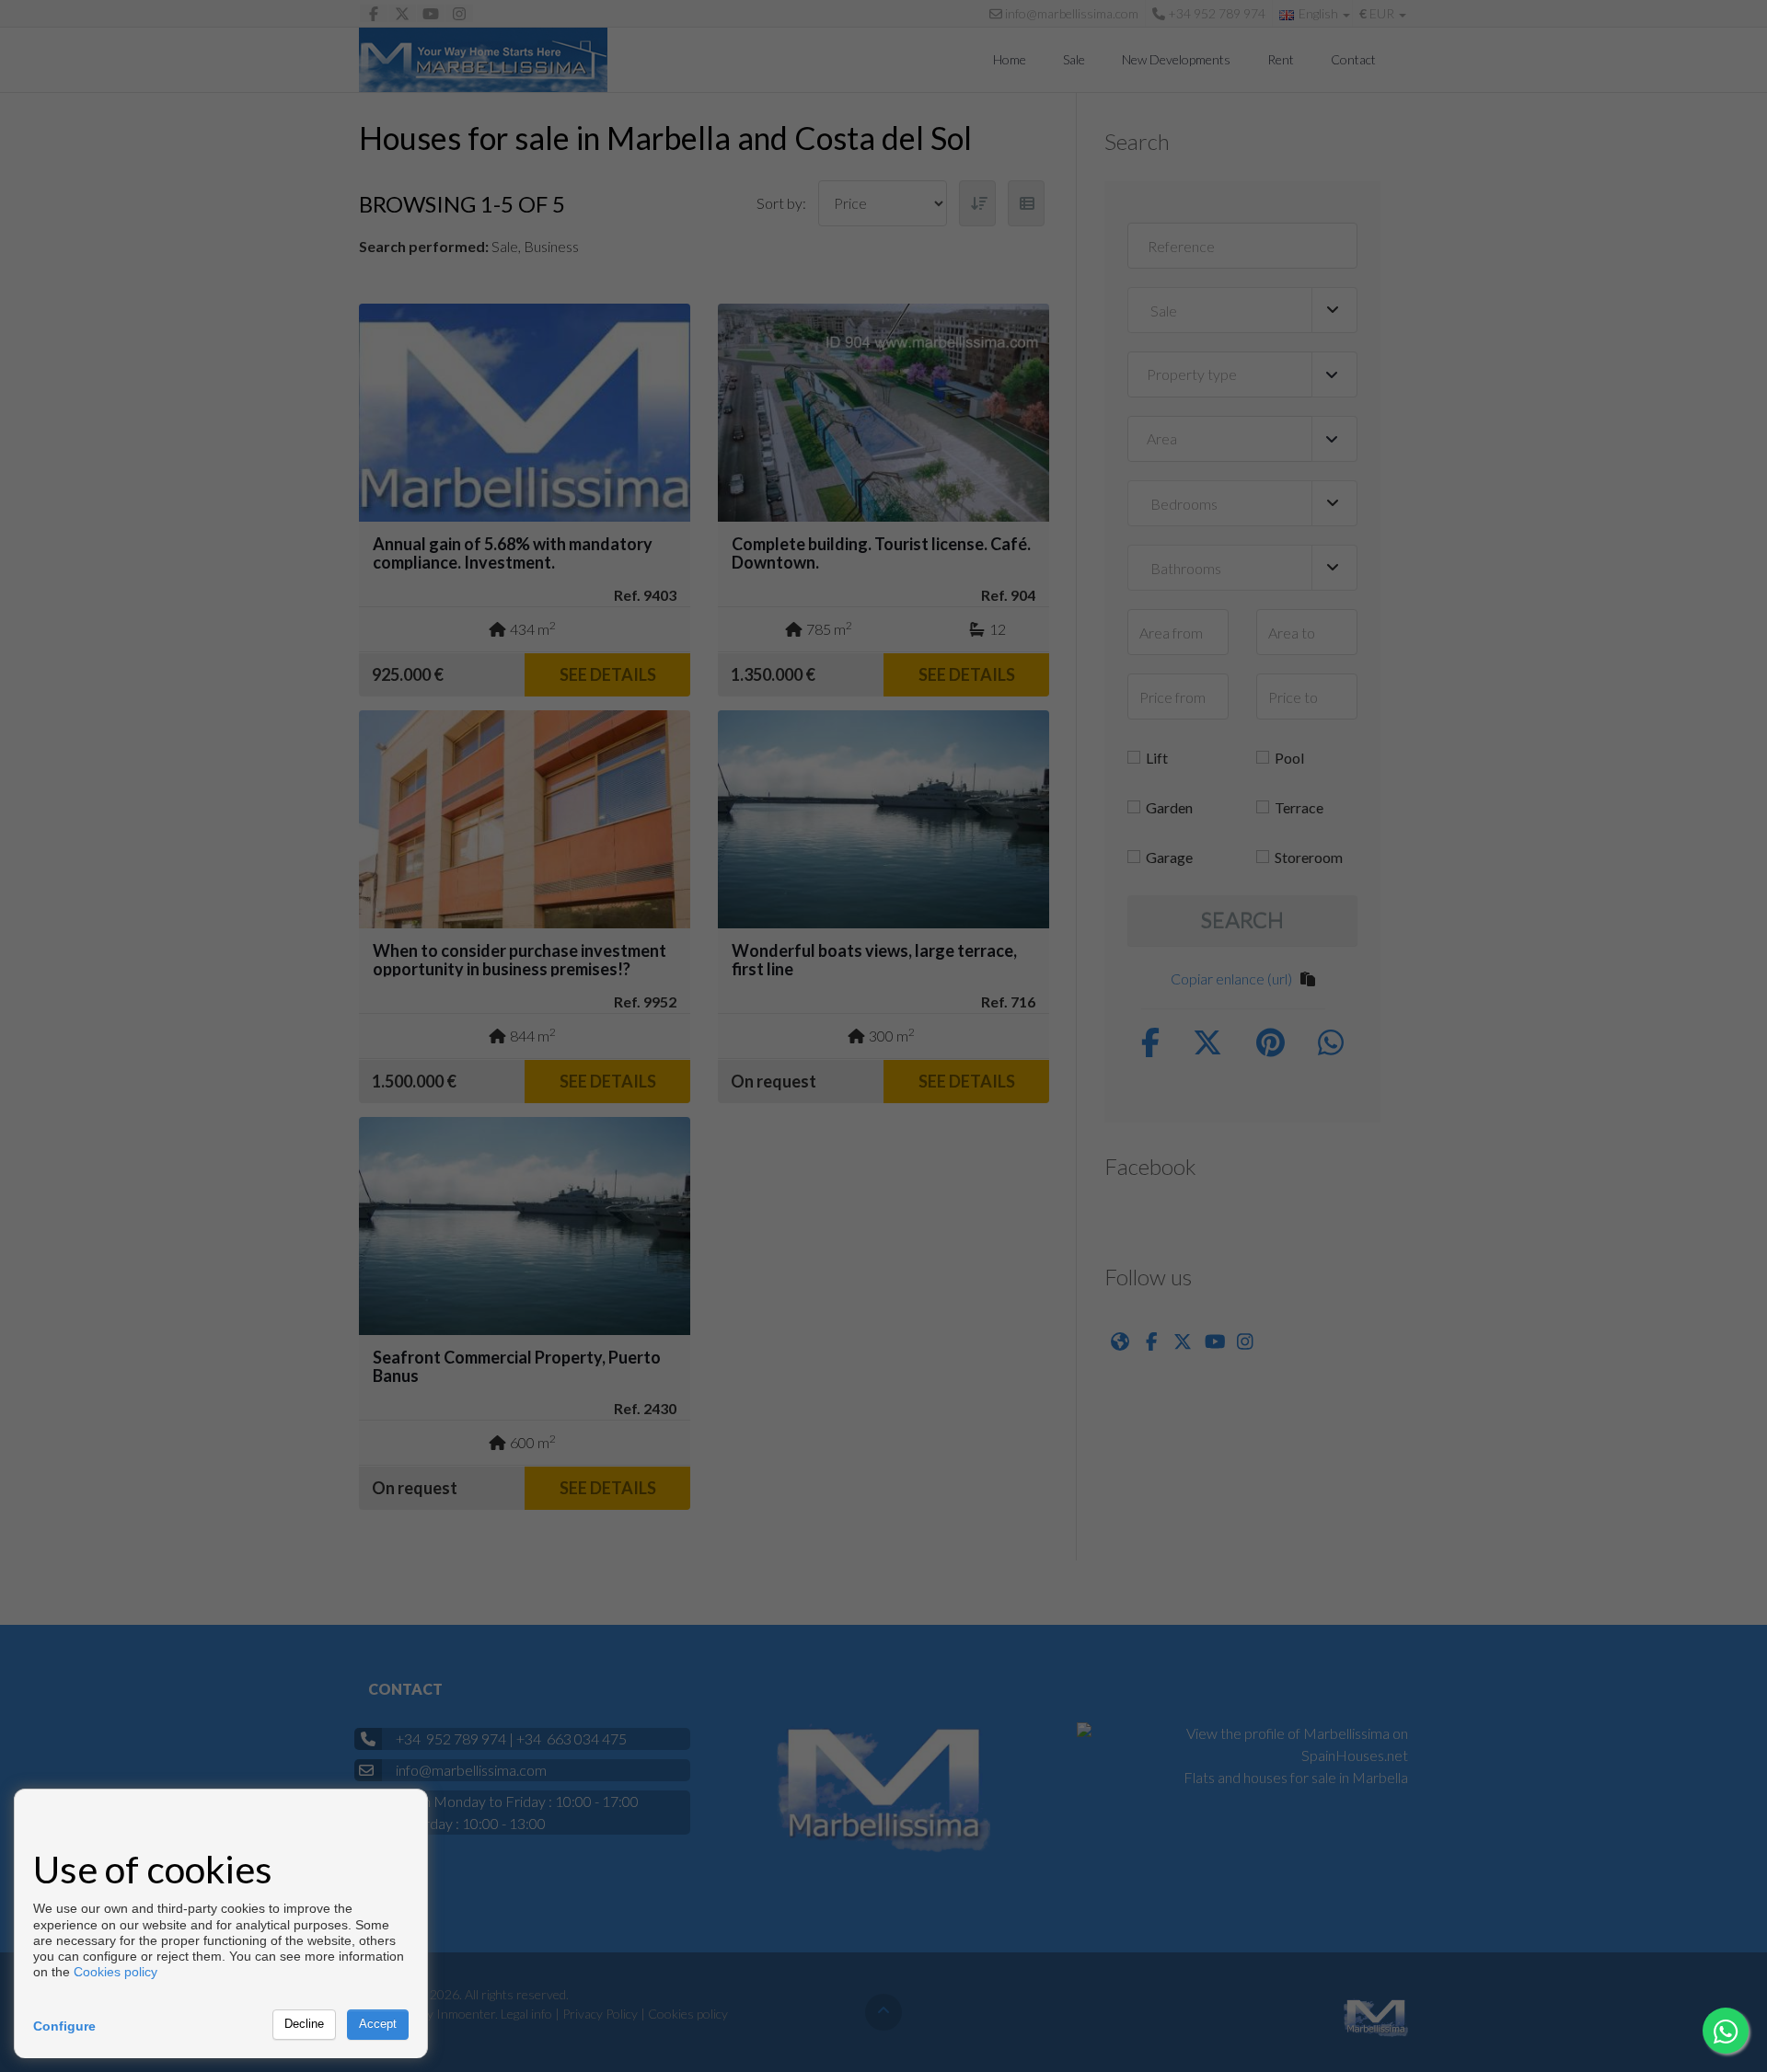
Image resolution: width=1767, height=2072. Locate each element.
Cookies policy (115, 1972)
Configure (64, 2026)
